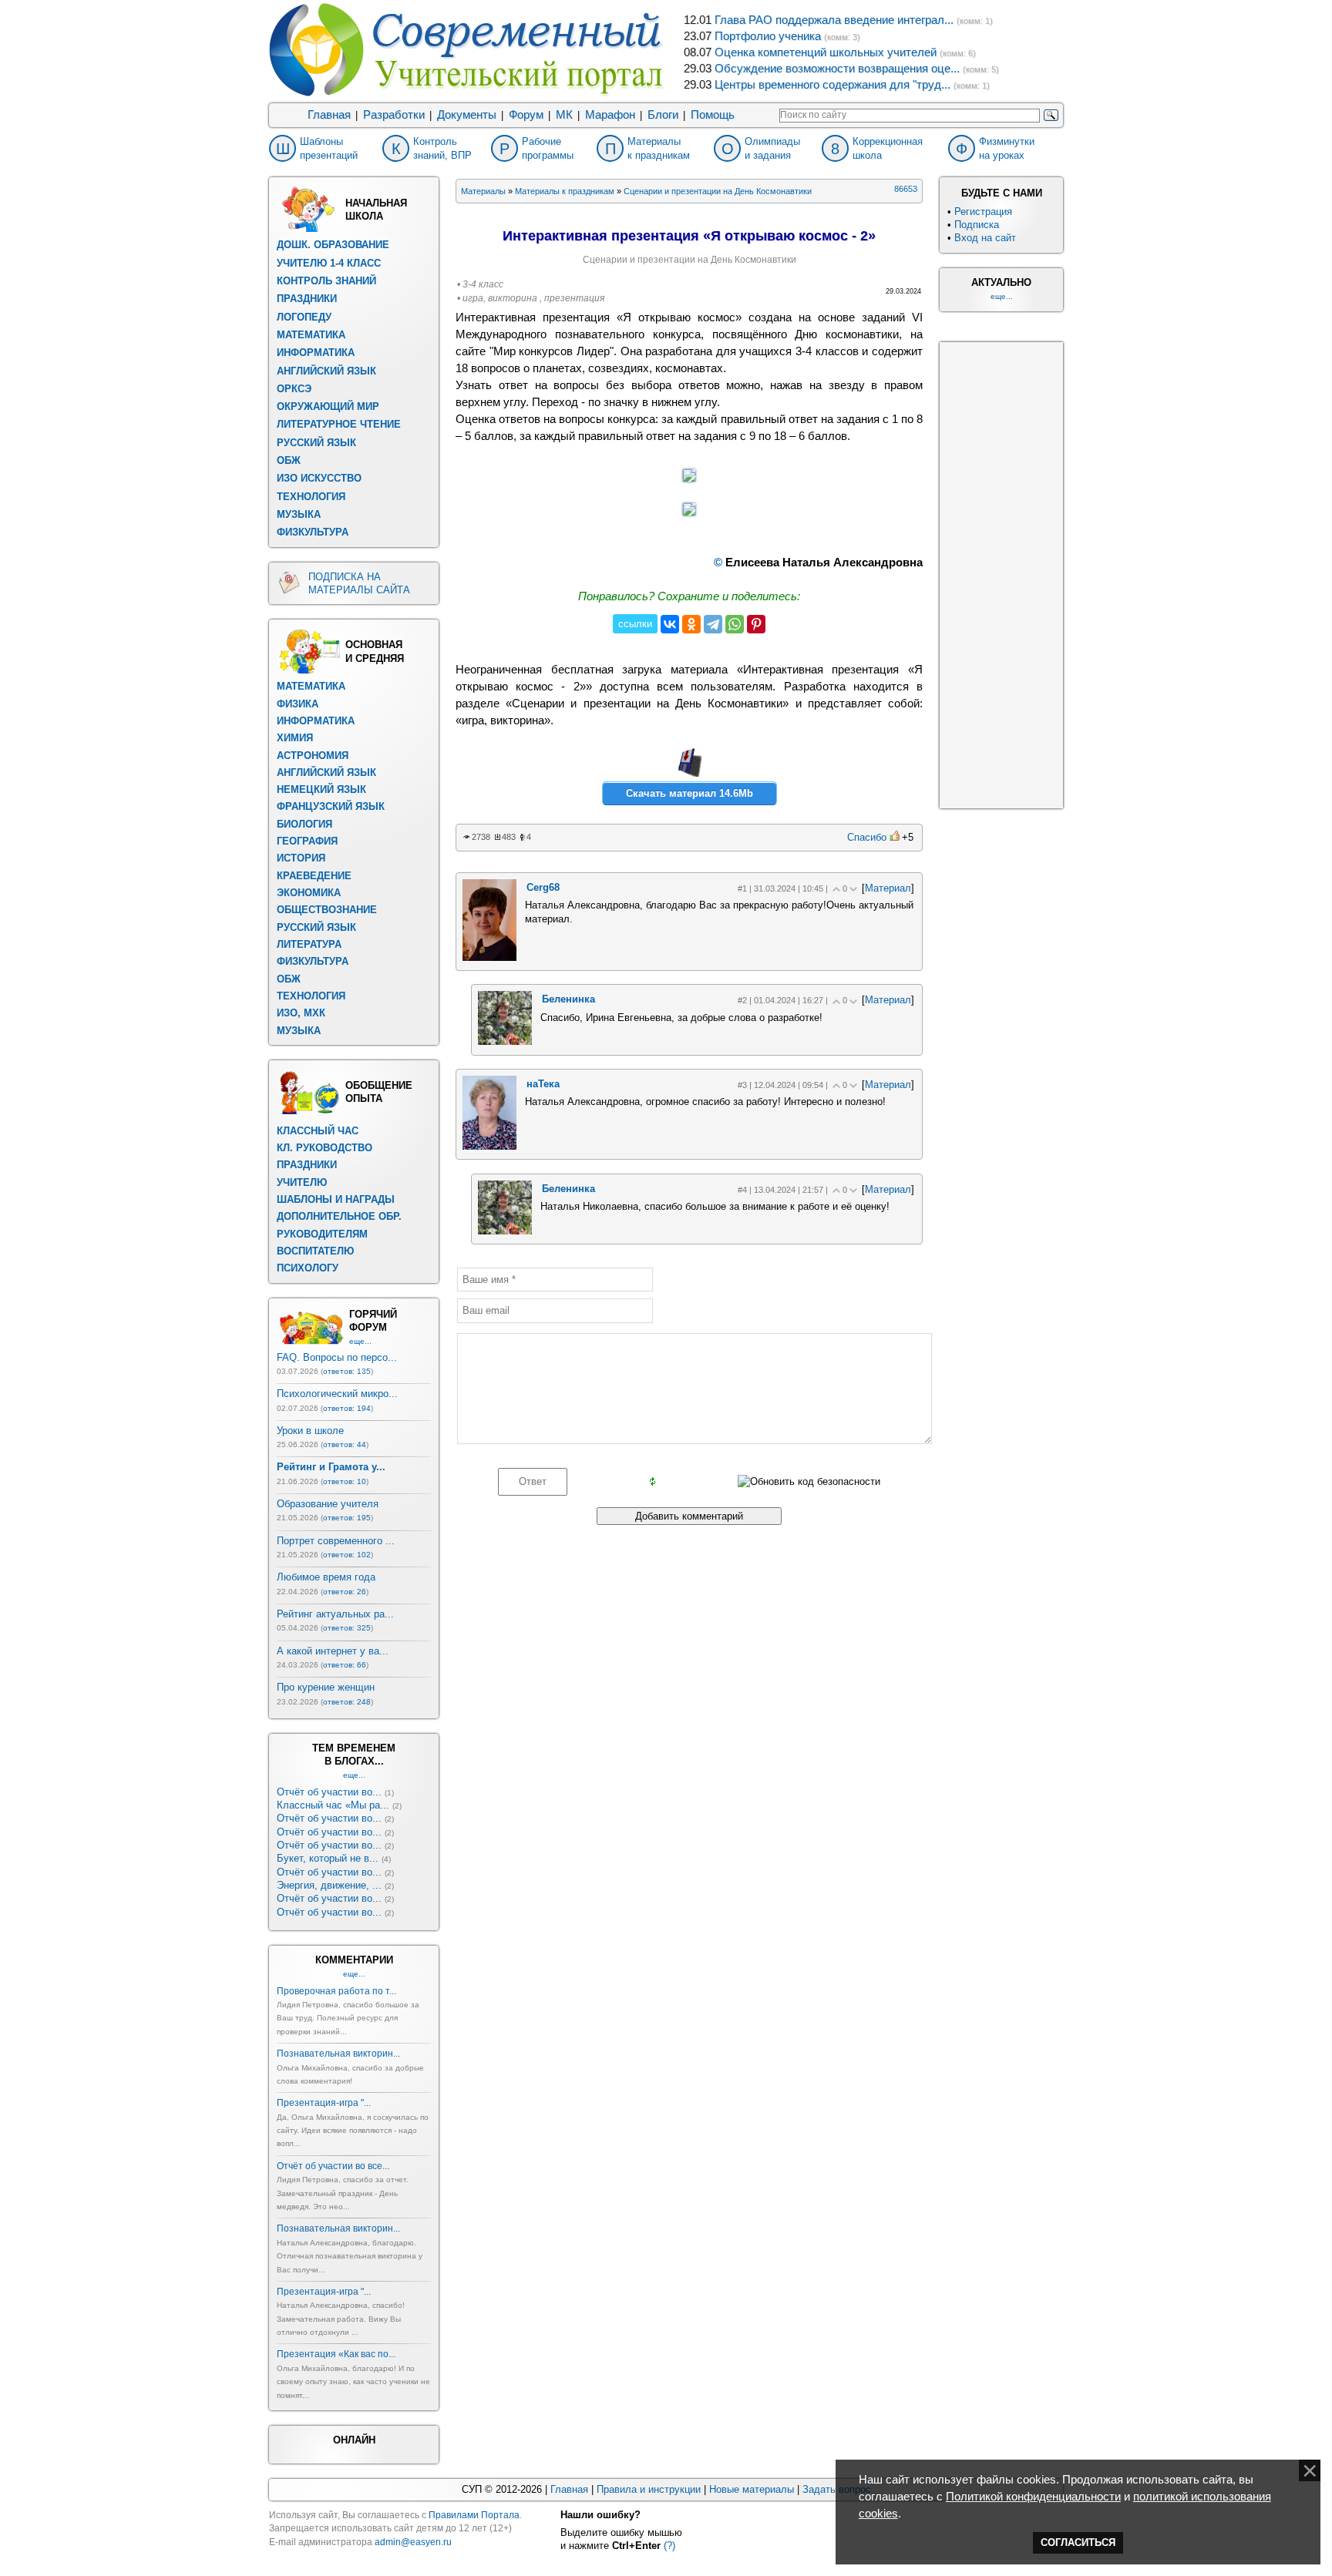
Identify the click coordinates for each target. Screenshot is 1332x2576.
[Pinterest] (756, 624)
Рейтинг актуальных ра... (335, 1614)
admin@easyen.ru (413, 2542)
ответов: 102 (347, 1555)
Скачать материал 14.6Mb (690, 793)
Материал (888, 888)
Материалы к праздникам (565, 191)
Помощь (713, 115)
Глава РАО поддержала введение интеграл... (834, 20)
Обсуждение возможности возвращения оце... (837, 69)
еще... (360, 1341)
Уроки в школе (310, 1431)
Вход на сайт (985, 238)
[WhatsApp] (735, 624)
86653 (906, 189)
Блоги (663, 115)
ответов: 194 (347, 1408)
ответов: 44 (345, 1444)
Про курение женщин (326, 1687)
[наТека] (489, 1146)
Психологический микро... (337, 1394)
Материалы (483, 191)
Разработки (394, 115)
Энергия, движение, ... (329, 1885)
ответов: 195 (347, 1518)
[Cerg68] (489, 957)
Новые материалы (752, 2489)
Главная (329, 115)
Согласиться (1078, 2542)
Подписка (977, 225)
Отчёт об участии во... (329, 1792)
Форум (526, 115)
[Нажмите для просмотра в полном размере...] (689, 478)
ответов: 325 (347, 1628)
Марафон (610, 115)
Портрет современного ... (336, 1541)
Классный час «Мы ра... (333, 1805)
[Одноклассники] (691, 624)
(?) (669, 2546)
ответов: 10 (345, 1481)
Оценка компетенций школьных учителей (826, 52)
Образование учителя (328, 1504)
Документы (467, 115)
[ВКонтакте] (670, 624)
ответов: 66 (345, 1665)
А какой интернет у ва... (333, 1651)
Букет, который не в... (328, 1858)
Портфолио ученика (768, 36)
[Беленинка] (505, 1041)
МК (564, 115)
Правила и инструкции (649, 2489)
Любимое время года (326, 1577)
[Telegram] (713, 624)
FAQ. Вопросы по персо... (337, 1357)
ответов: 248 (347, 1702)
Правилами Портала (474, 2515)
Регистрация (983, 212)
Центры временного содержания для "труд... (832, 85)
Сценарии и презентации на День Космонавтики (718, 191)
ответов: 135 (347, 1371)
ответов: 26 (345, 1592)
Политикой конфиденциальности (1033, 2497)
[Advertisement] (1001, 573)
